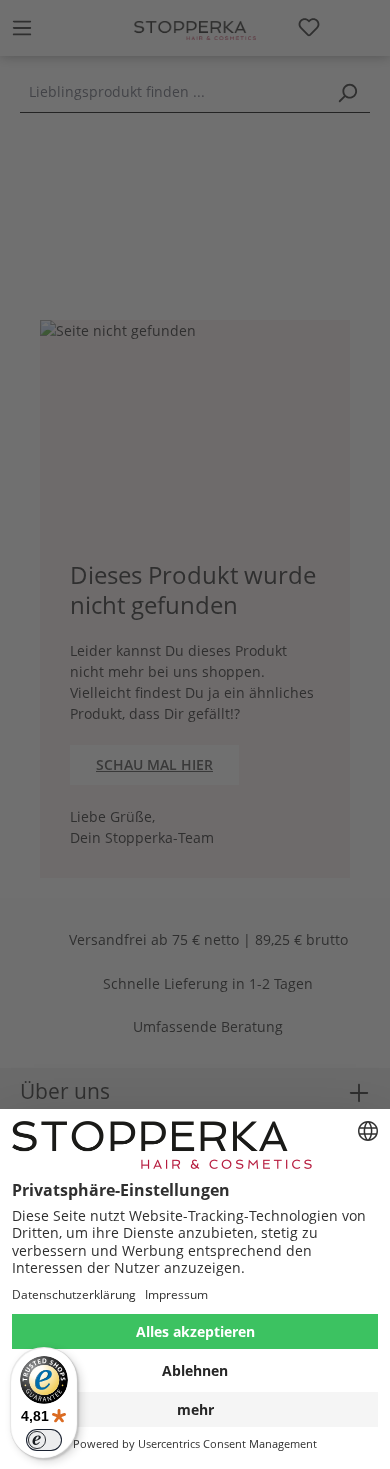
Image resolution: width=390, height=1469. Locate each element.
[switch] (44, 1440)
